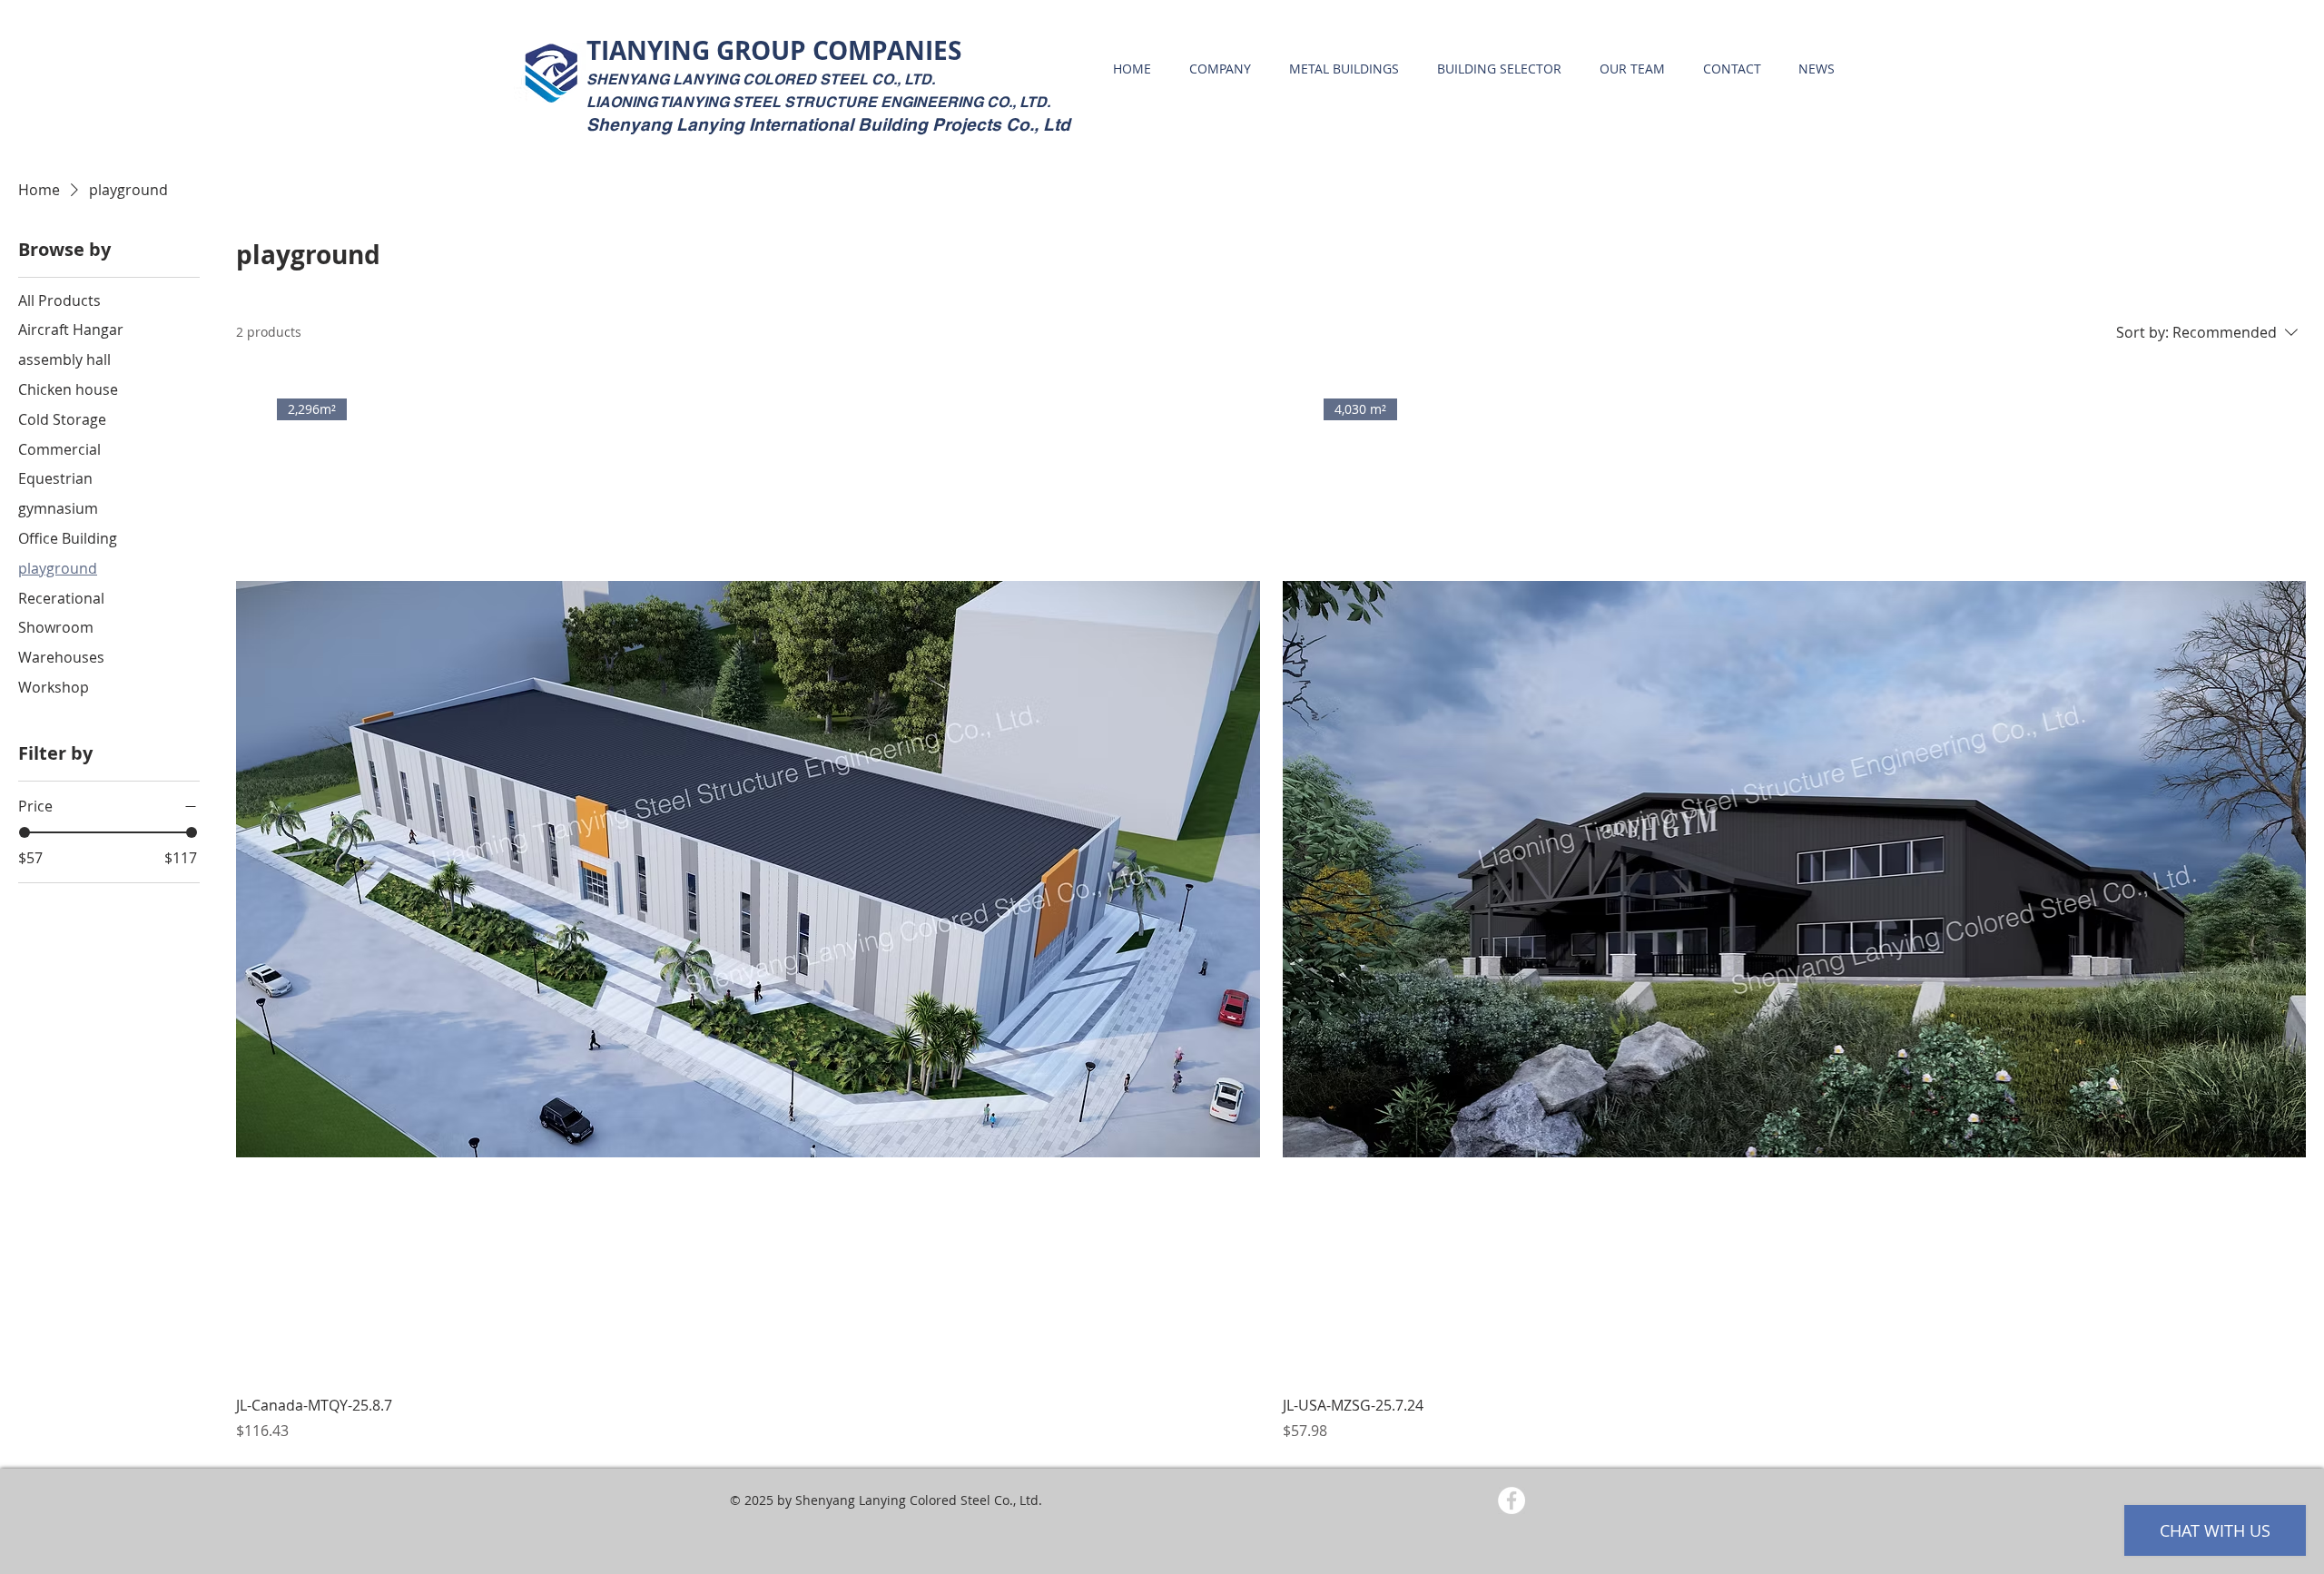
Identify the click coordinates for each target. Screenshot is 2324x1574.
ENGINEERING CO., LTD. (965, 102)
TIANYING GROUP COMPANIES (774, 50)
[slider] (25, 832)
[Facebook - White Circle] (1512, 1500)
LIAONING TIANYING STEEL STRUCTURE (734, 102)
